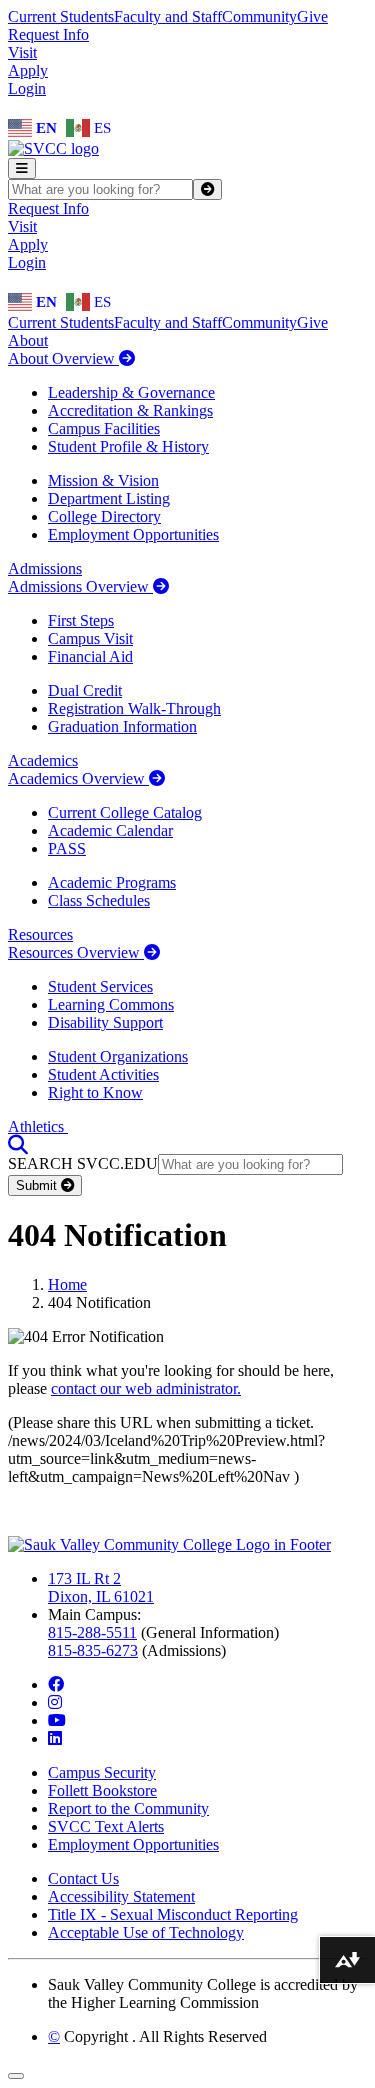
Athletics (38, 1126)
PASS (67, 848)
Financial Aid (90, 656)
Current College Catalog (125, 812)
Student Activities (103, 1074)
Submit (38, 1185)
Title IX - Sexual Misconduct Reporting (173, 1914)
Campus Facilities (104, 428)
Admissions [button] (45, 568)
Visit (22, 52)
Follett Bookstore (102, 1790)
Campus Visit (90, 638)
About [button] (28, 340)
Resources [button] (40, 934)
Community (259, 16)
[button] (18, 1144)
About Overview (63, 358)
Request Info (48, 34)
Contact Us (83, 1878)
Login (27, 88)
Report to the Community (128, 1808)
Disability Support (105, 1022)
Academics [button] (43, 760)
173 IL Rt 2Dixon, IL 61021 (101, 1587)
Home (67, 1284)
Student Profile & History (128, 446)
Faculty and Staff (168, 16)
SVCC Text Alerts (106, 1826)
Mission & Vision (103, 480)
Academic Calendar (110, 830)
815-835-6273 (93, 1650)
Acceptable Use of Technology (146, 1932)
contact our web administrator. (146, 1388)
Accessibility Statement (121, 1896)
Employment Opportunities (133, 534)
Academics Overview (78, 778)
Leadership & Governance (131, 392)
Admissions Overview (80, 586)
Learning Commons (111, 1004)
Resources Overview (76, 952)
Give (312, 16)
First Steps (81, 620)
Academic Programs (112, 882)
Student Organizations (118, 1056)
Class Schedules (99, 900)
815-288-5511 (92, 1632)
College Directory (104, 516)
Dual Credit (85, 690)
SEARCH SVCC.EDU (83, 1163)
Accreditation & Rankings (130, 410)
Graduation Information (122, 726)
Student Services (100, 986)
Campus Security (102, 1772)
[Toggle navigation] (22, 168)
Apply (28, 70)
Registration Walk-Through (134, 708)
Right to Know (95, 1092)
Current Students (61, 16)
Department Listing (109, 498)
